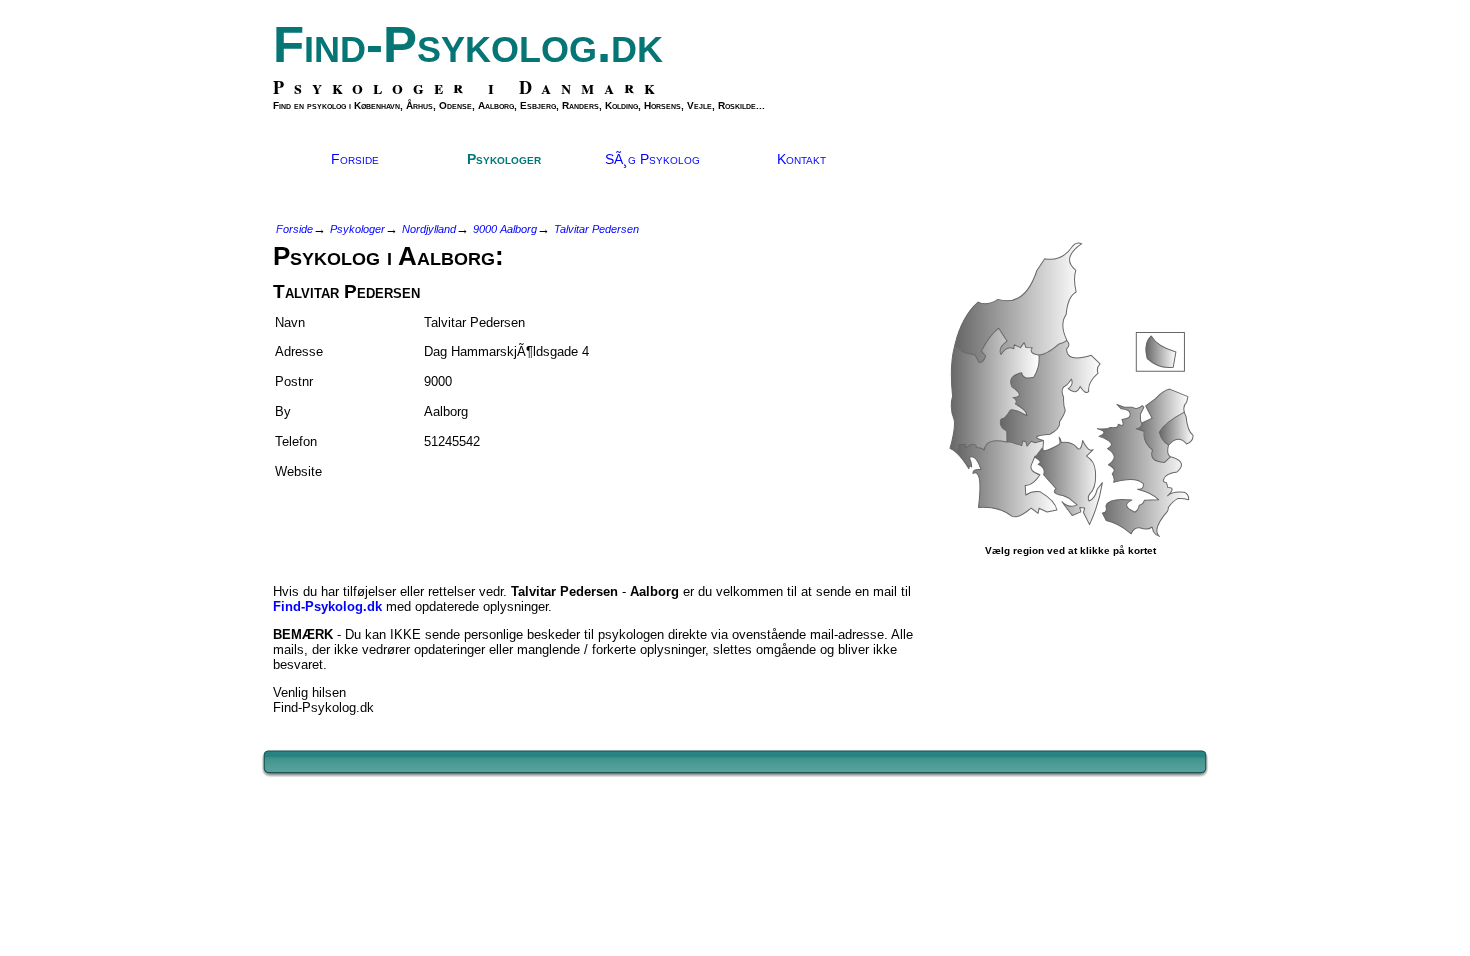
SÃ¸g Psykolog (652, 159)
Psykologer (504, 159)
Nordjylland (429, 229)
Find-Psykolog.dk (468, 44)
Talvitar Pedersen (596, 229)
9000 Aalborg (505, 229)
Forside (355, 159)
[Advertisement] (390, 523)
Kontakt (801, 159)
